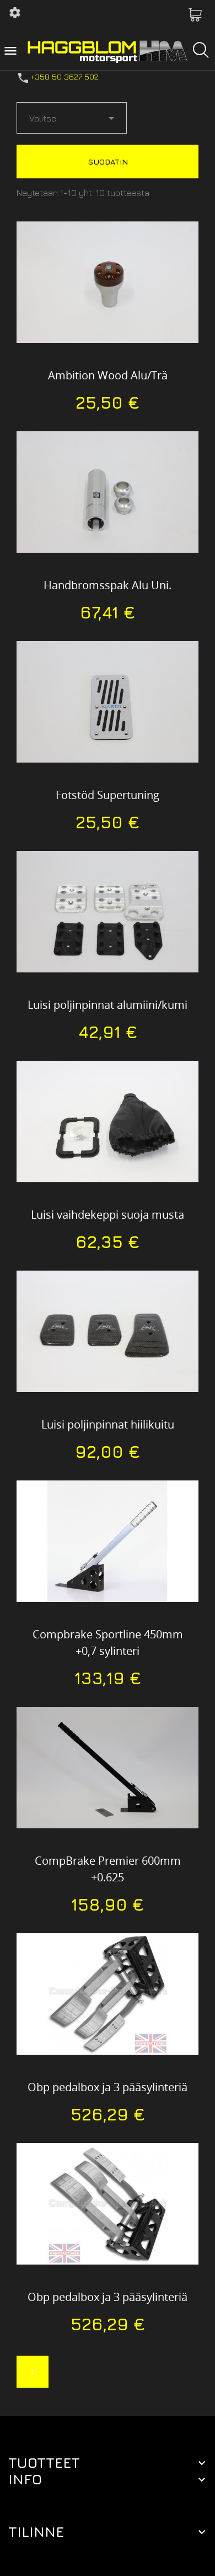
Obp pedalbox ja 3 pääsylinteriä (108, 2087)
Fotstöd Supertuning (108, 795)
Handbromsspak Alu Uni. (108, 585)
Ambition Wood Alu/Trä (108, 375)
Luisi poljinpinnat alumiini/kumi (108, 1005)
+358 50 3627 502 (64, 76)
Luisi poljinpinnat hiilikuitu (108, 1424)
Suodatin (108, 162)
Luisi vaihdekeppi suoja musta (108, 1215)
